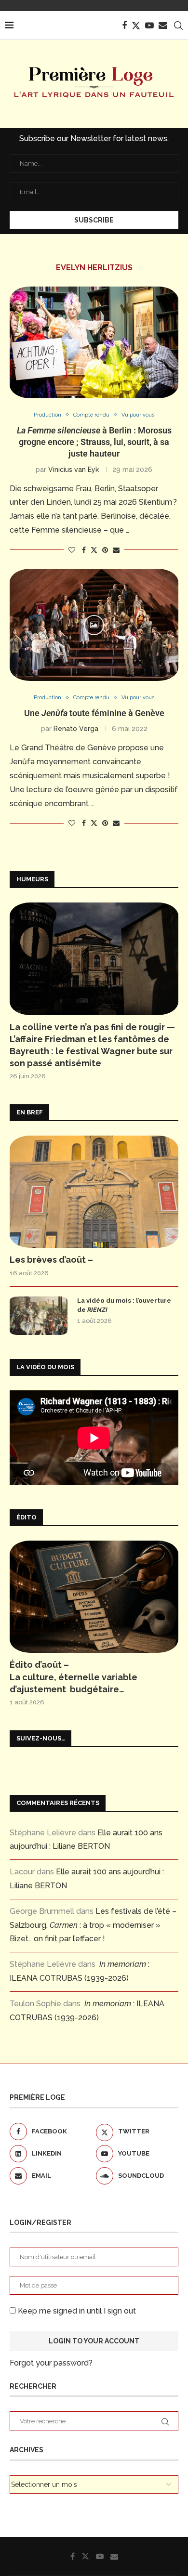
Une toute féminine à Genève (94, 713)
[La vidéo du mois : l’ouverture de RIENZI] (39, 1316)
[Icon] (94, 625)
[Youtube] (149, 26)
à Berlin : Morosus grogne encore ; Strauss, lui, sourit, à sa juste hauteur (94, 442)
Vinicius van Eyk (74, 470)
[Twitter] (136, 26)
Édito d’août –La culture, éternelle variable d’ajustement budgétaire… (74, 1677)
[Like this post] (72, 550)
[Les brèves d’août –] (94, 1192)
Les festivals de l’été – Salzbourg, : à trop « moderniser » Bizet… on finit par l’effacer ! (93, 1925)
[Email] (163, 26)
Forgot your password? (51, 2363)
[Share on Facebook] (84, 550)
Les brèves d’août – (51, 1260)
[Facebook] (124, 26)
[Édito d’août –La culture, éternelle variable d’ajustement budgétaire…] (94, 1597)
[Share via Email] (116, 550)
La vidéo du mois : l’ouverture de (124, 1305)
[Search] (178, 26)
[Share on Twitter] (94, 550)
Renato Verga (76, 729)
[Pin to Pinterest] (105, 550)
